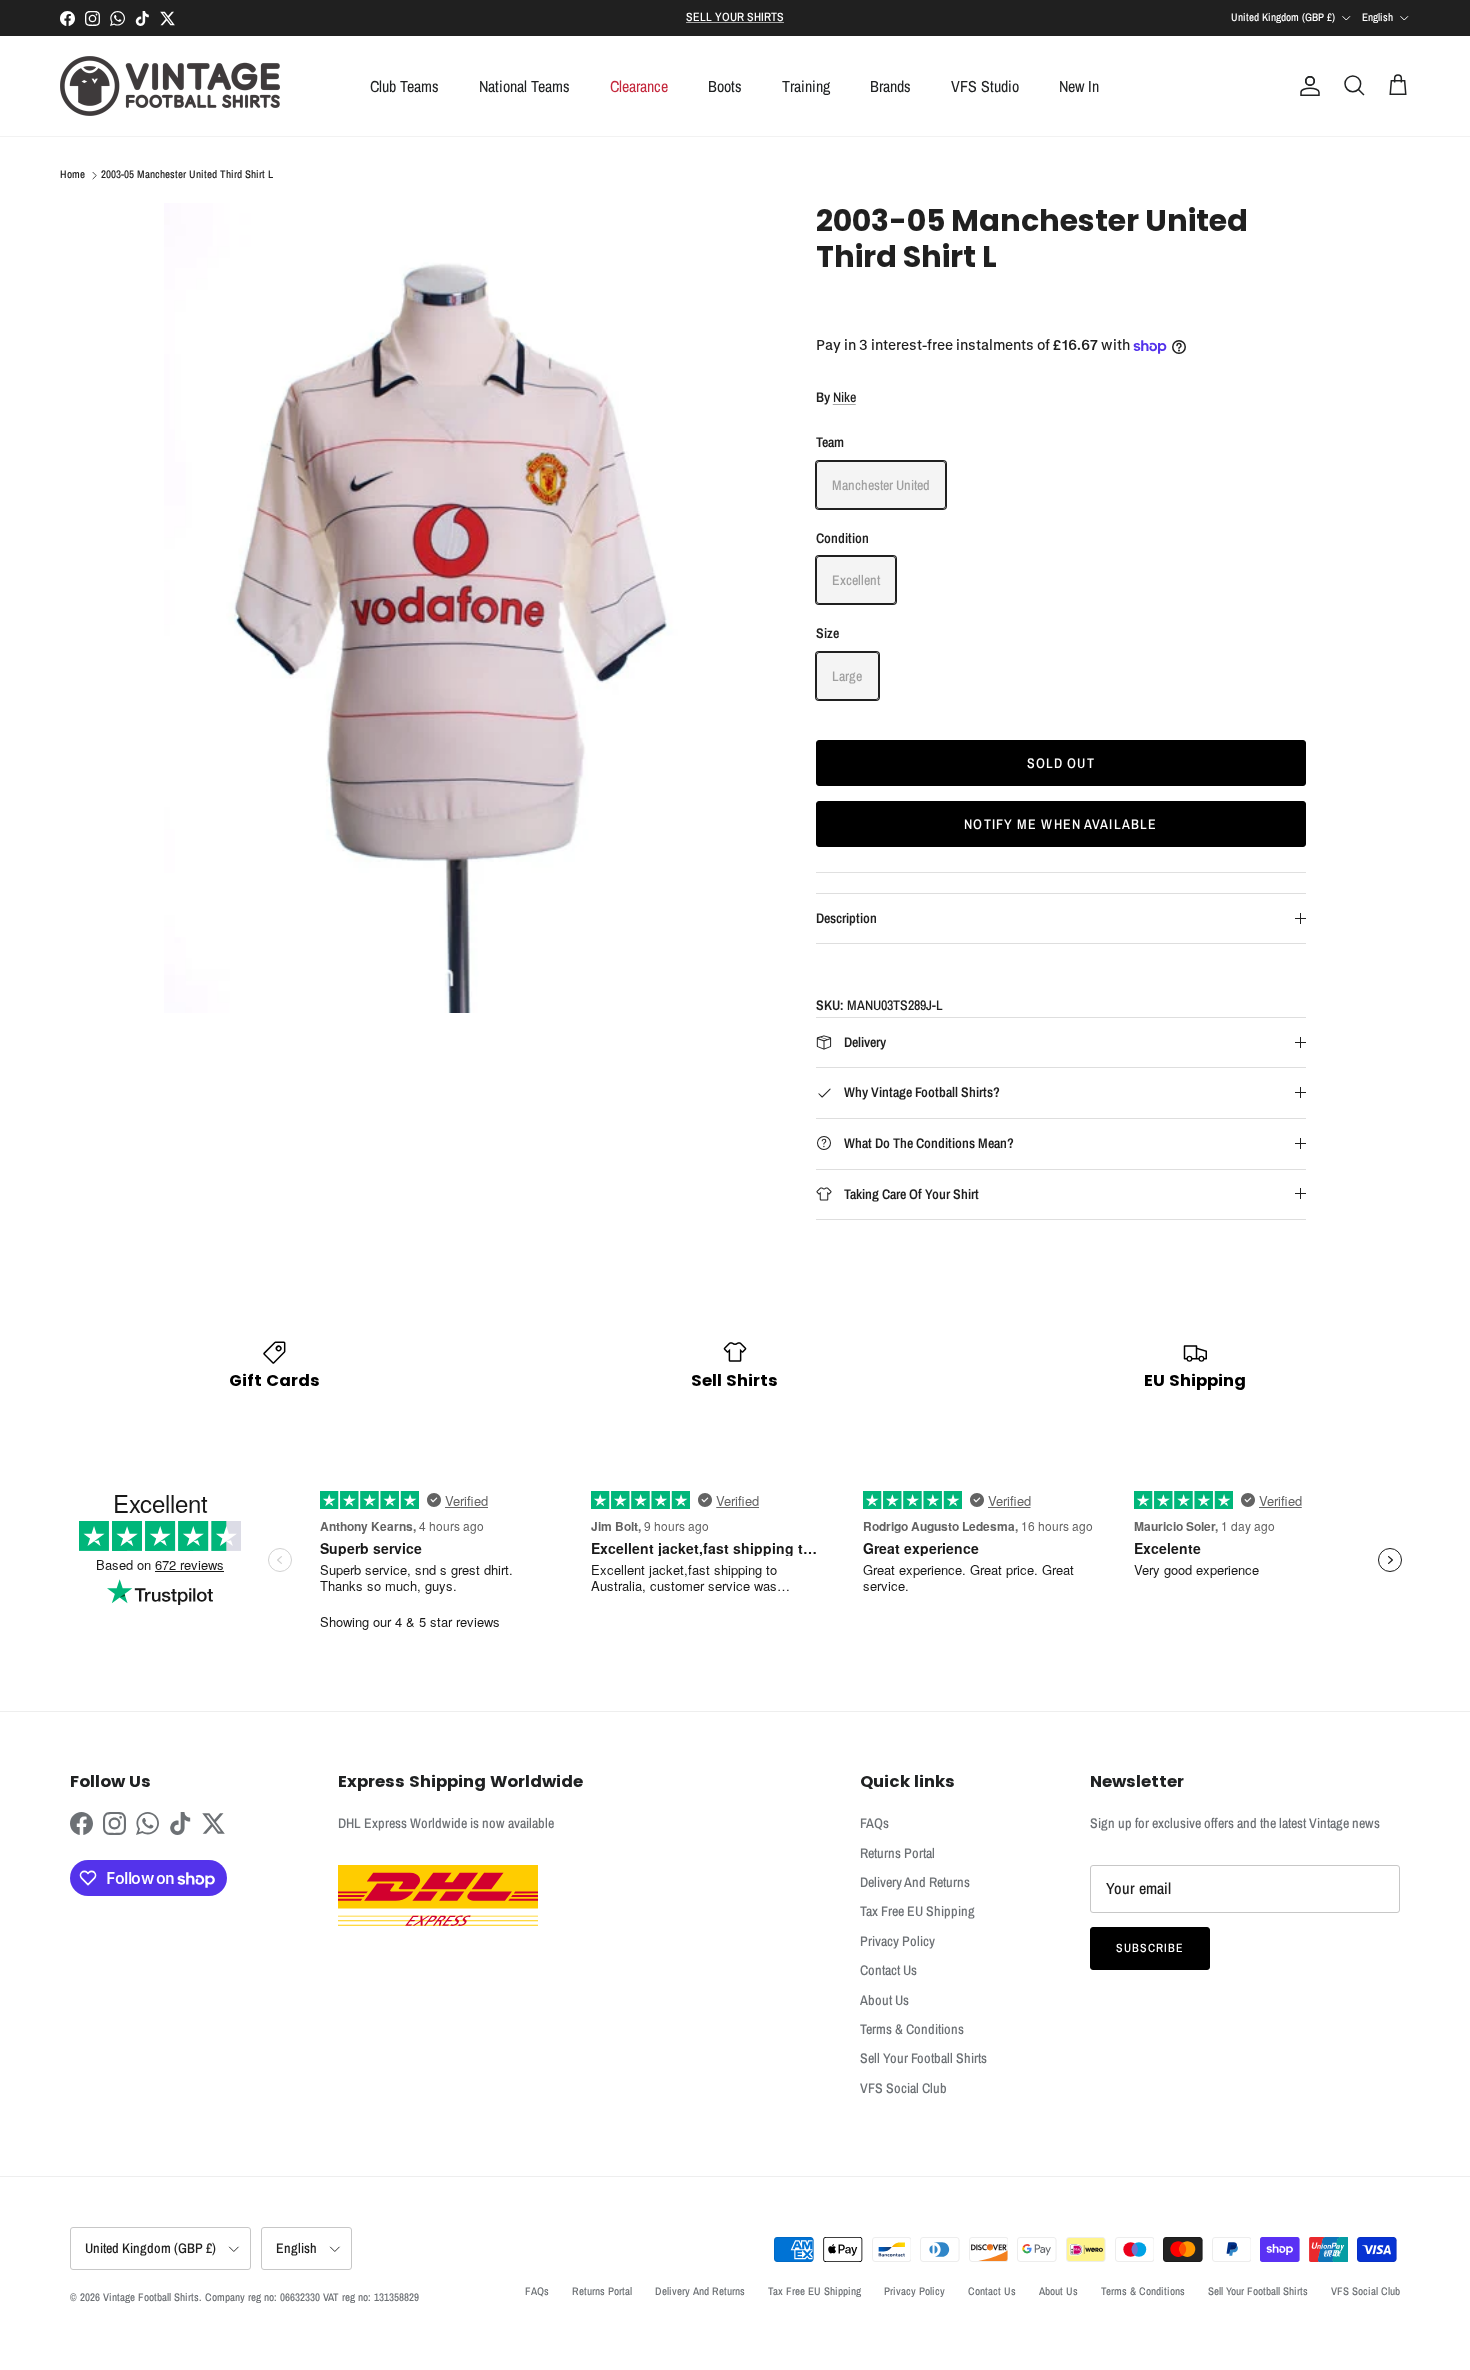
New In (1079, 86)
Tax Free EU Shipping (917, 1911)
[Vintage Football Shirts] (170, 86)
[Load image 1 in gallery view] (468, 608)
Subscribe (1150, 1948)
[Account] (1306, 86)
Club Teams (404, 86)
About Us (884, 2000)
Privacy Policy (897, 1941)
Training (806, 86)
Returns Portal (897, 1853)
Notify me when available (1060, 824)
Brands (890, 86)
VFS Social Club (903, 2088)
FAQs (874, 1823)
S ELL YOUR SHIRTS (735, 17)
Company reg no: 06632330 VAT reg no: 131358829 (312, 2297)
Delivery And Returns (915, 1882)
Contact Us (888, 1970)
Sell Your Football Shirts (923, 2058)
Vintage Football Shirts (151, 2297)
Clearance (639, 86)
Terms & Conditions (912, 2029)
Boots (725, 86)
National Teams (524, 86)
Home (72, 175)
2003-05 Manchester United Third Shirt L (187, 175)
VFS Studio (985, 86)
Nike (844, 397)
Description (846, 918)
